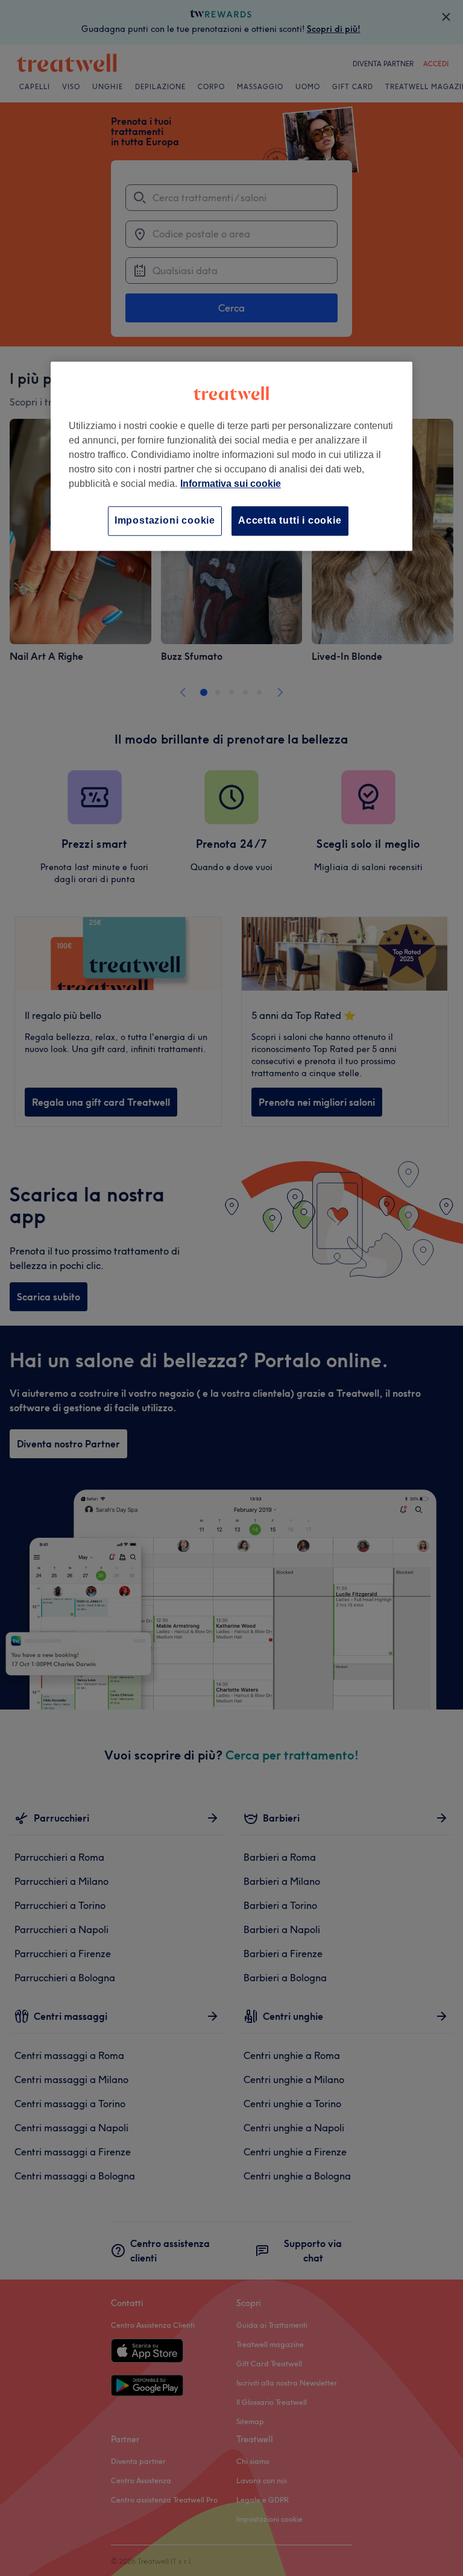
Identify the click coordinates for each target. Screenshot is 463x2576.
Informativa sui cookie (231, 484)
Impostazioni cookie (165, 521)
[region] (231, 456)
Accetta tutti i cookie (290, 521)
